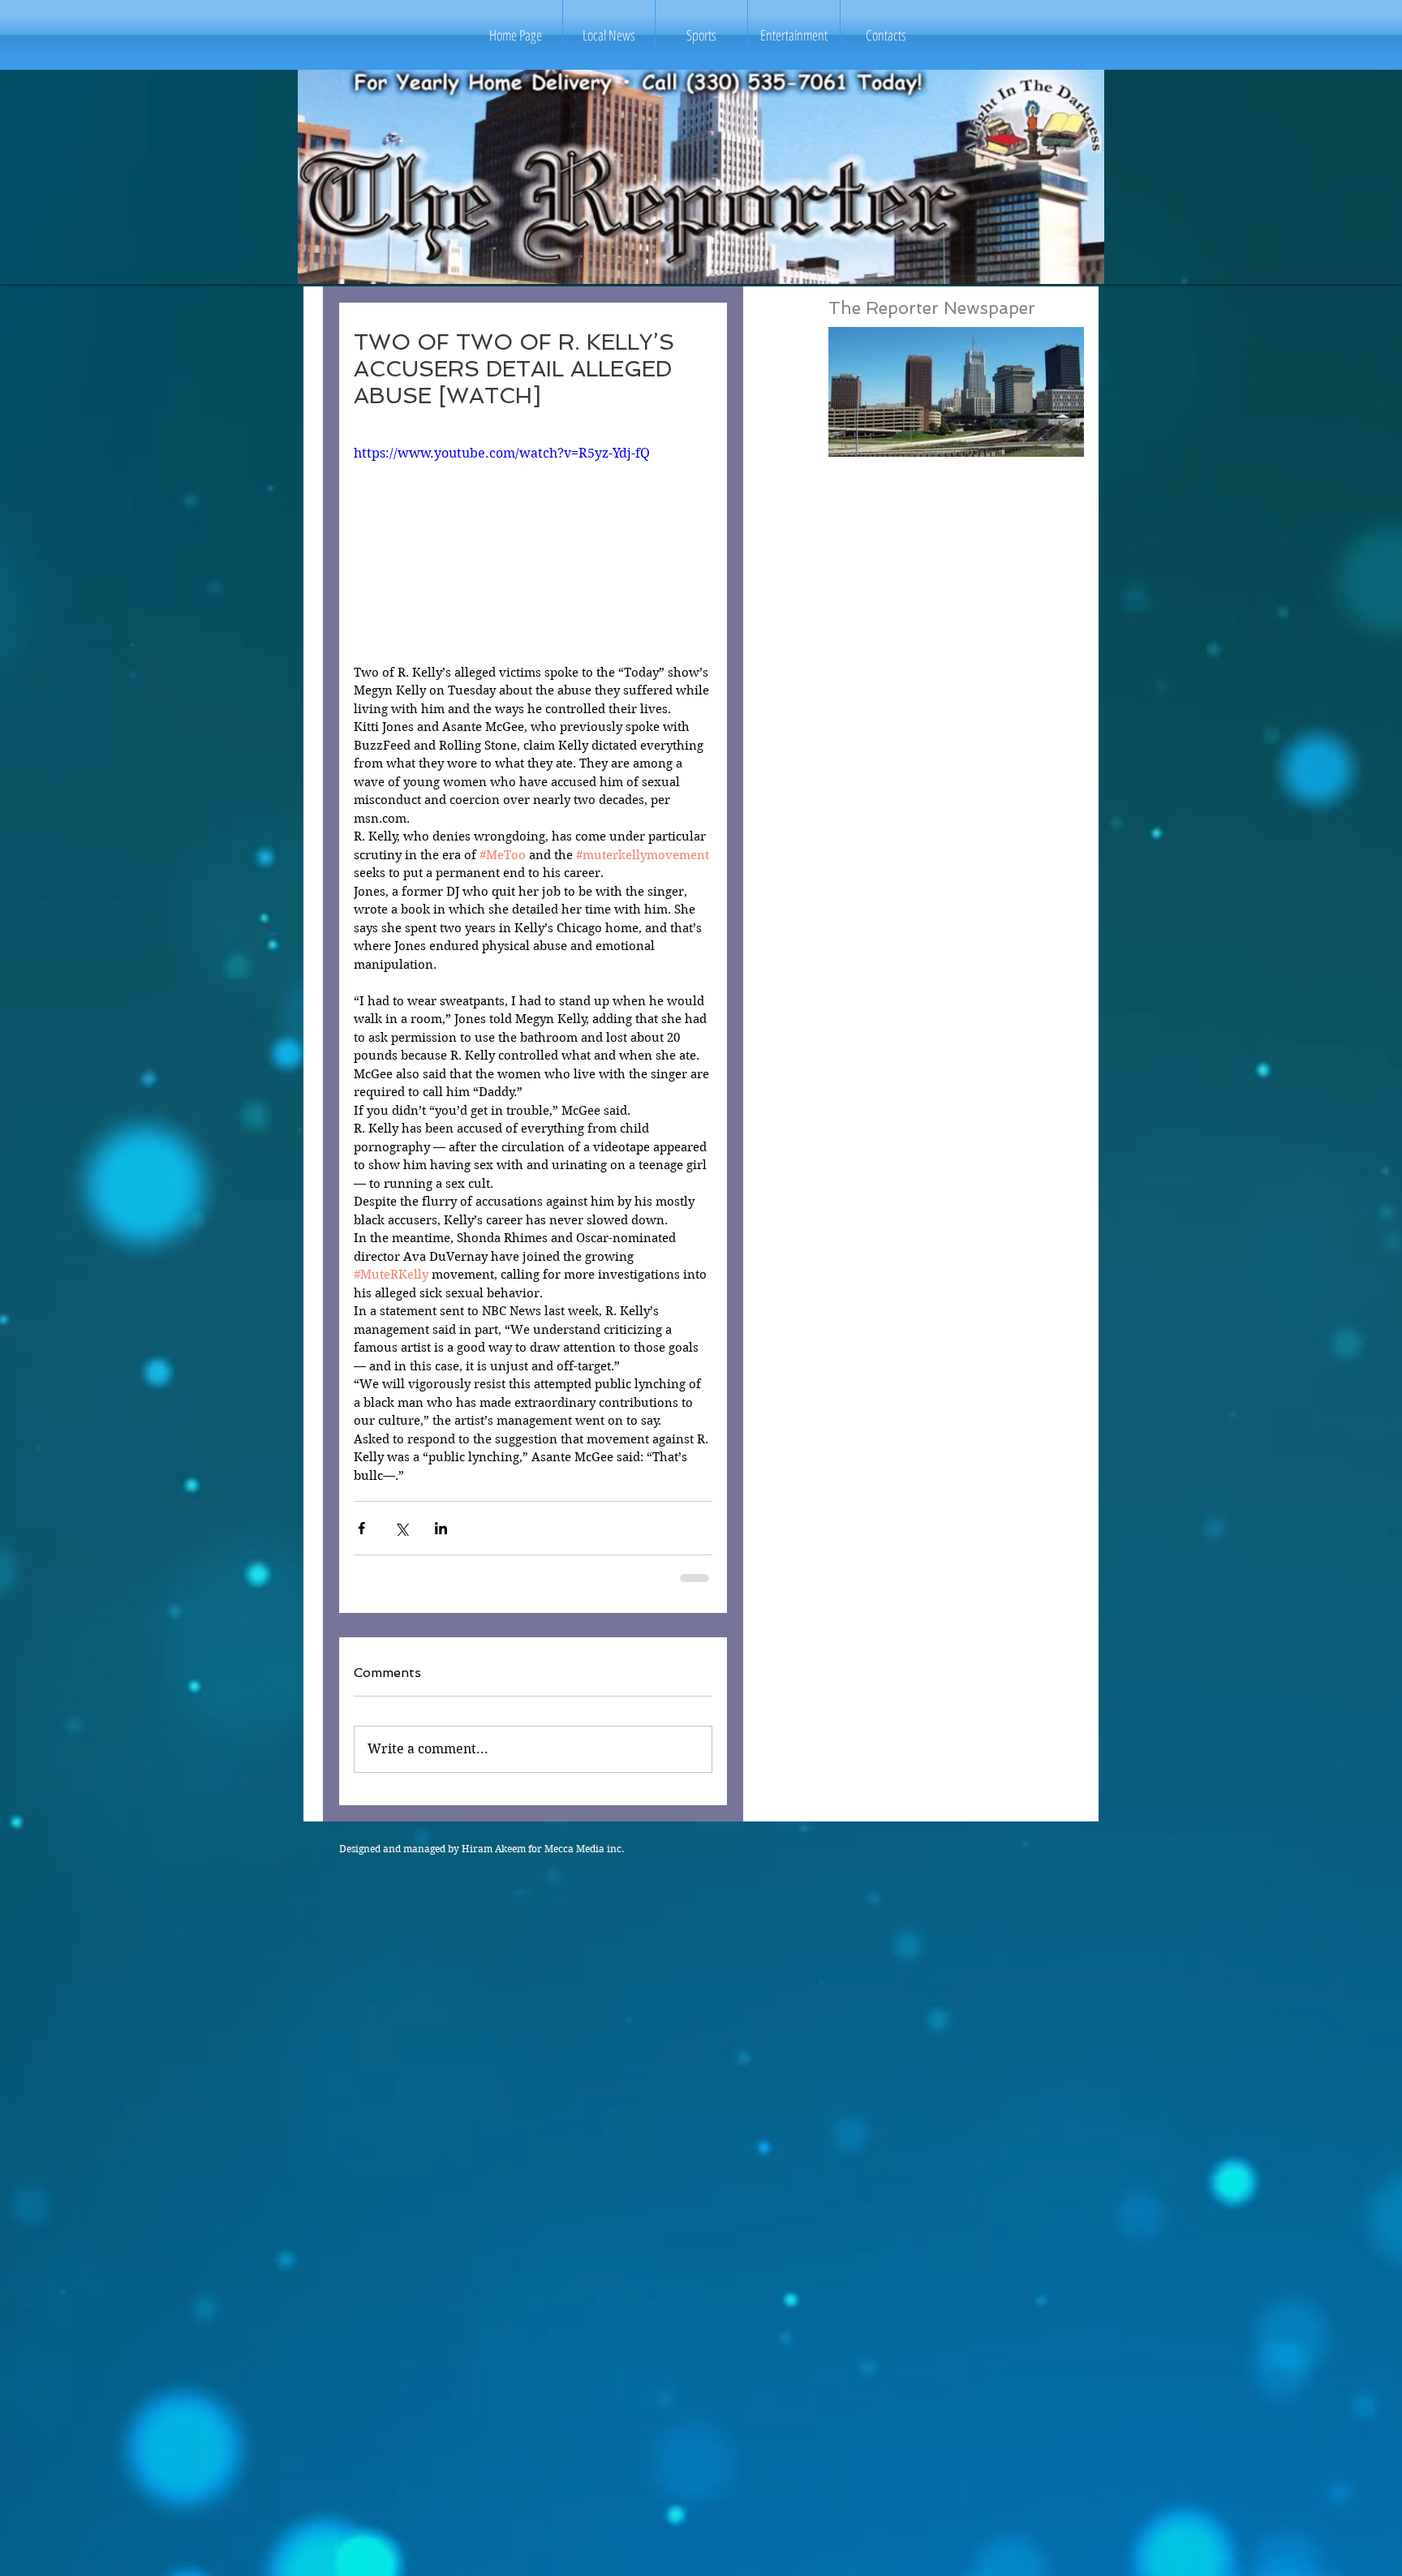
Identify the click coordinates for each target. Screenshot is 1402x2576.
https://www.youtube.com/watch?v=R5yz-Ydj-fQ (502, 453)
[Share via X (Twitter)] (401, 1528)
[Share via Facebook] (361, 1528)
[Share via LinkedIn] (441, 1528)
